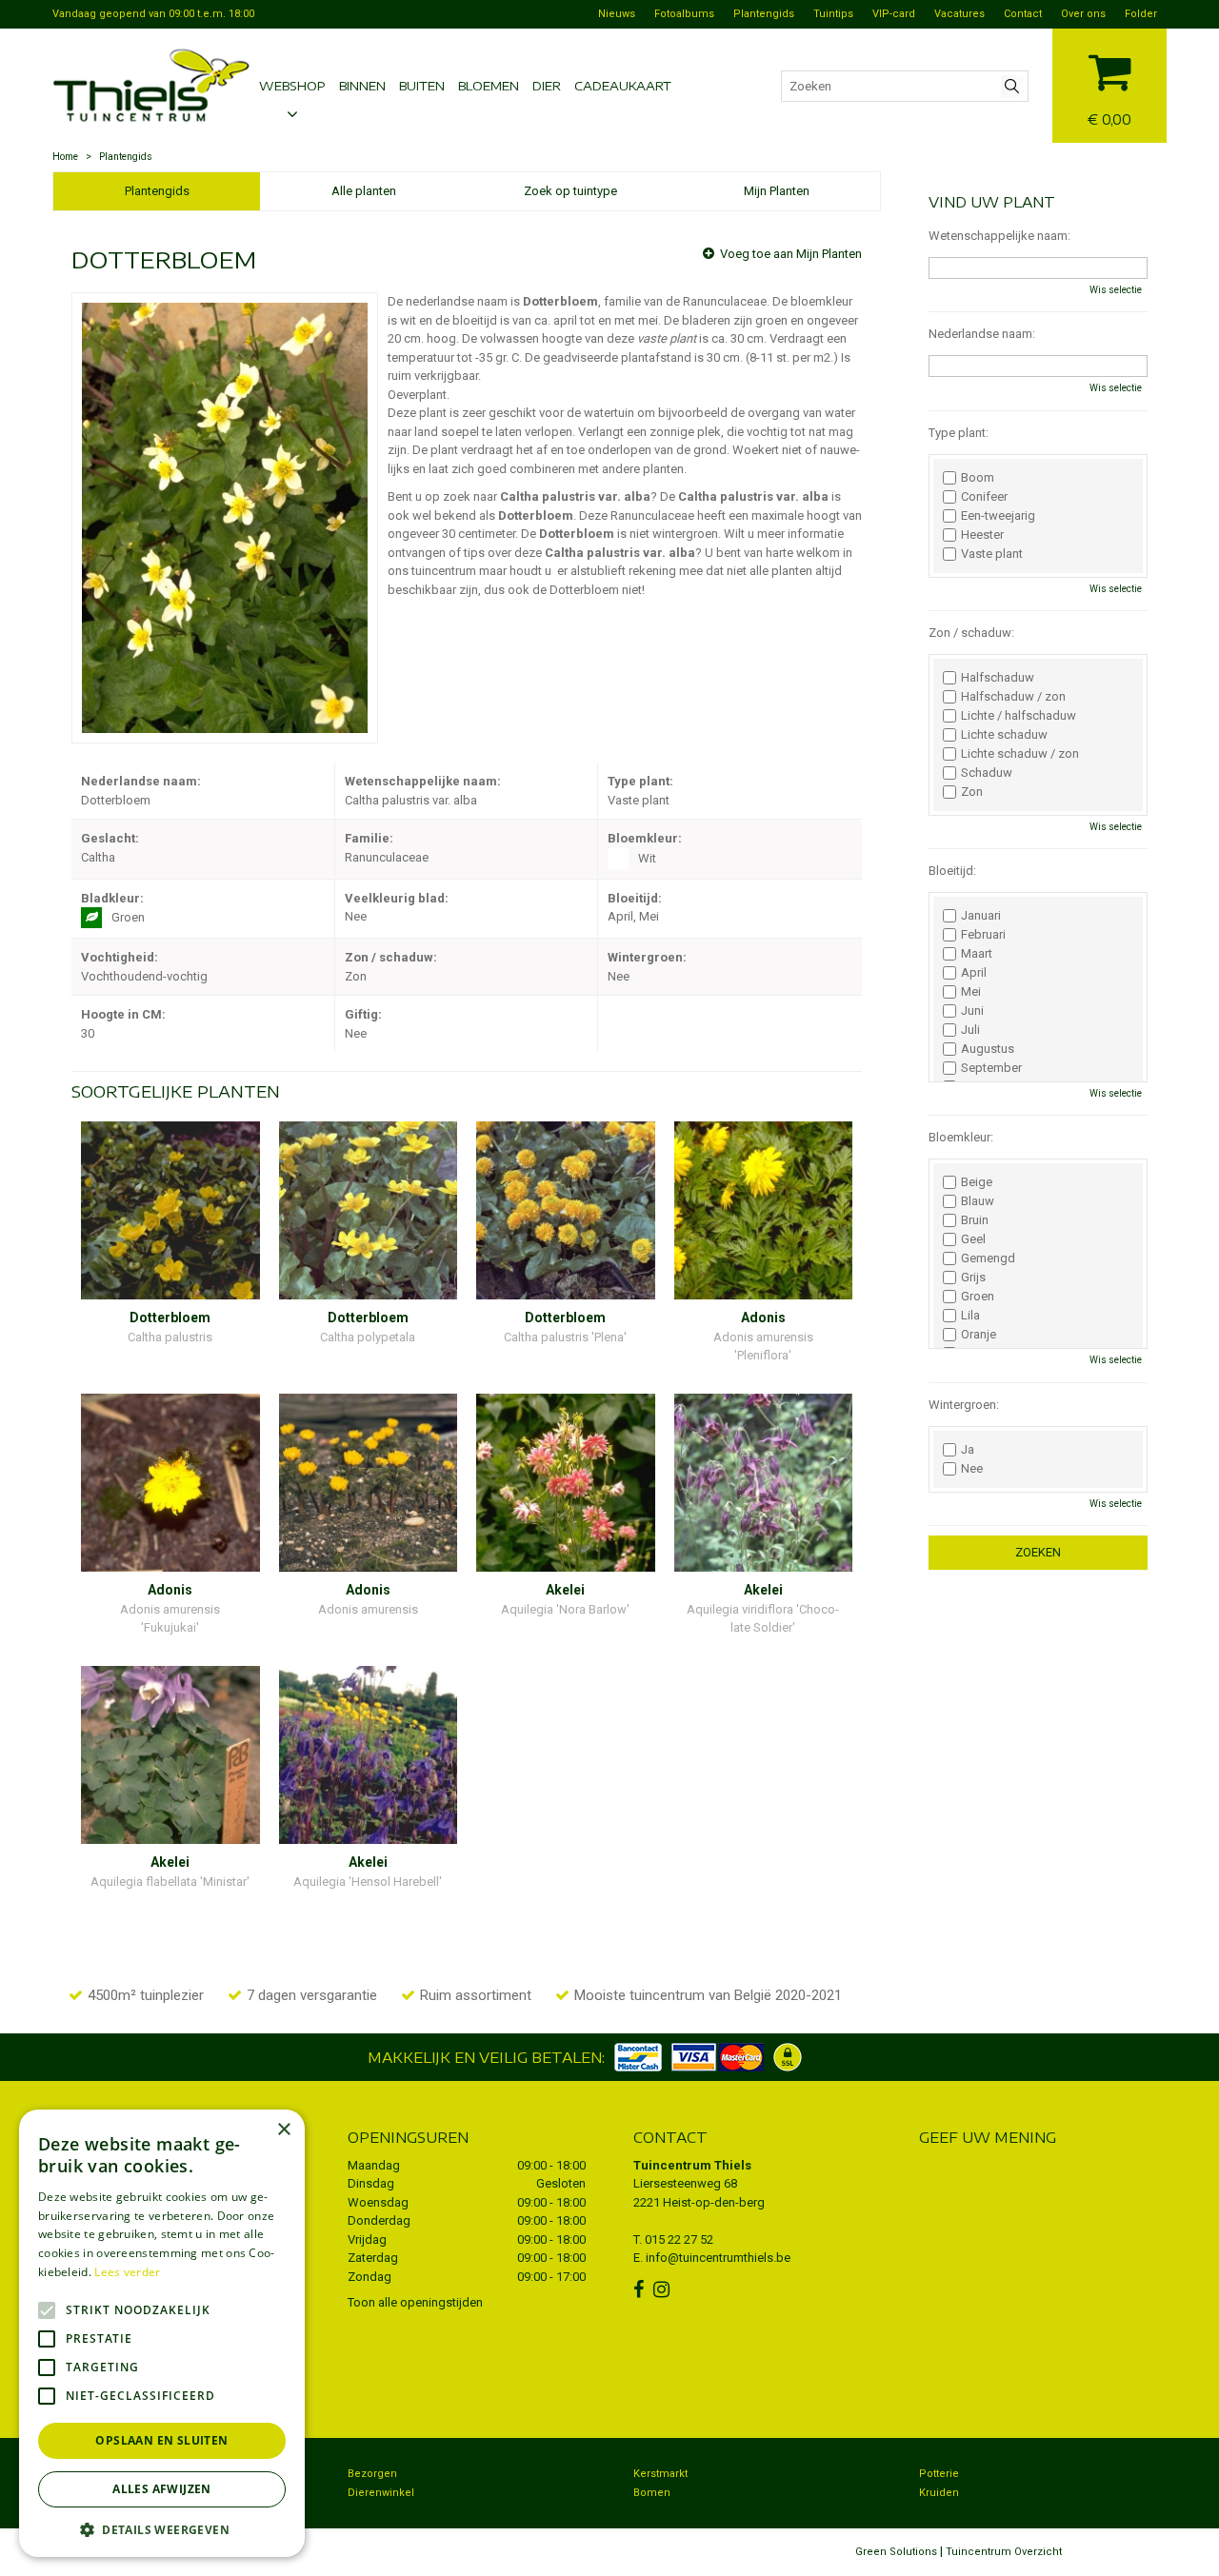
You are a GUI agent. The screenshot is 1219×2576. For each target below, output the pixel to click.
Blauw (978, 1201)
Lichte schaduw (1004, 735)
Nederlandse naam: (982, 334)
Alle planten (364, 191)
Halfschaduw (998, 678)
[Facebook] (641, 2289)
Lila (970, 1316)
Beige (977, 1182)
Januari (981, 916)
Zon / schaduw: (971, 633)
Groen (978, 1297)
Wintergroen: (964, 1405)
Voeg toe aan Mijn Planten (791, 254)
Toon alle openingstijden (415, 2302)
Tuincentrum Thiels (692, 2165)
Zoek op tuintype (570, 191)
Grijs (973, 1278)
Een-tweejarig (998, 516)
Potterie (939, 2474)
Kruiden (939, 2493)
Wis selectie (1116, 290)
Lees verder (127, 2272)
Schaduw (987, 773)
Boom (978, 478)
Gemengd (988, 1258)
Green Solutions (896, 2552)
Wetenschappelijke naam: (999, 236)
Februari (983, 935)
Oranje (979, 1335)
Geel (973, 1239)
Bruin (975, 1220)
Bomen (652, 2493)
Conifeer (984, 497)
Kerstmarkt (660, 2474)
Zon (972, 792)
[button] (162, 2529)
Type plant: (959, 433)
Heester (982, 535)
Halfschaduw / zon (1013, 697)
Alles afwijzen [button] (162, 2489)
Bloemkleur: (961, 1137)
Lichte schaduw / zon (1020, 754)
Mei (971, 992)
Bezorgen (372, 2474)
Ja (968, 1450)
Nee (972, 1469)
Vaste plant (992, 554)
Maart (977, 954)
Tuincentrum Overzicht (1004, 2552)
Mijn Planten (777, 191)
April (974, 973)
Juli (970, 1030)
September (991, 1068)
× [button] (283, 2130)
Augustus (988, 1049)
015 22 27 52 (679, 2239)
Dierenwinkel (381, 2493)
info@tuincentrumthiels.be (718, 2258)
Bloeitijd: (952, 871)
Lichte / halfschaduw (1019, 716)
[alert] (162, 2333)
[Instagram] (664, 2289)
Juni (972, 1011)
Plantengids (157, 191)
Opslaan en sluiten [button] (161, 2440)
